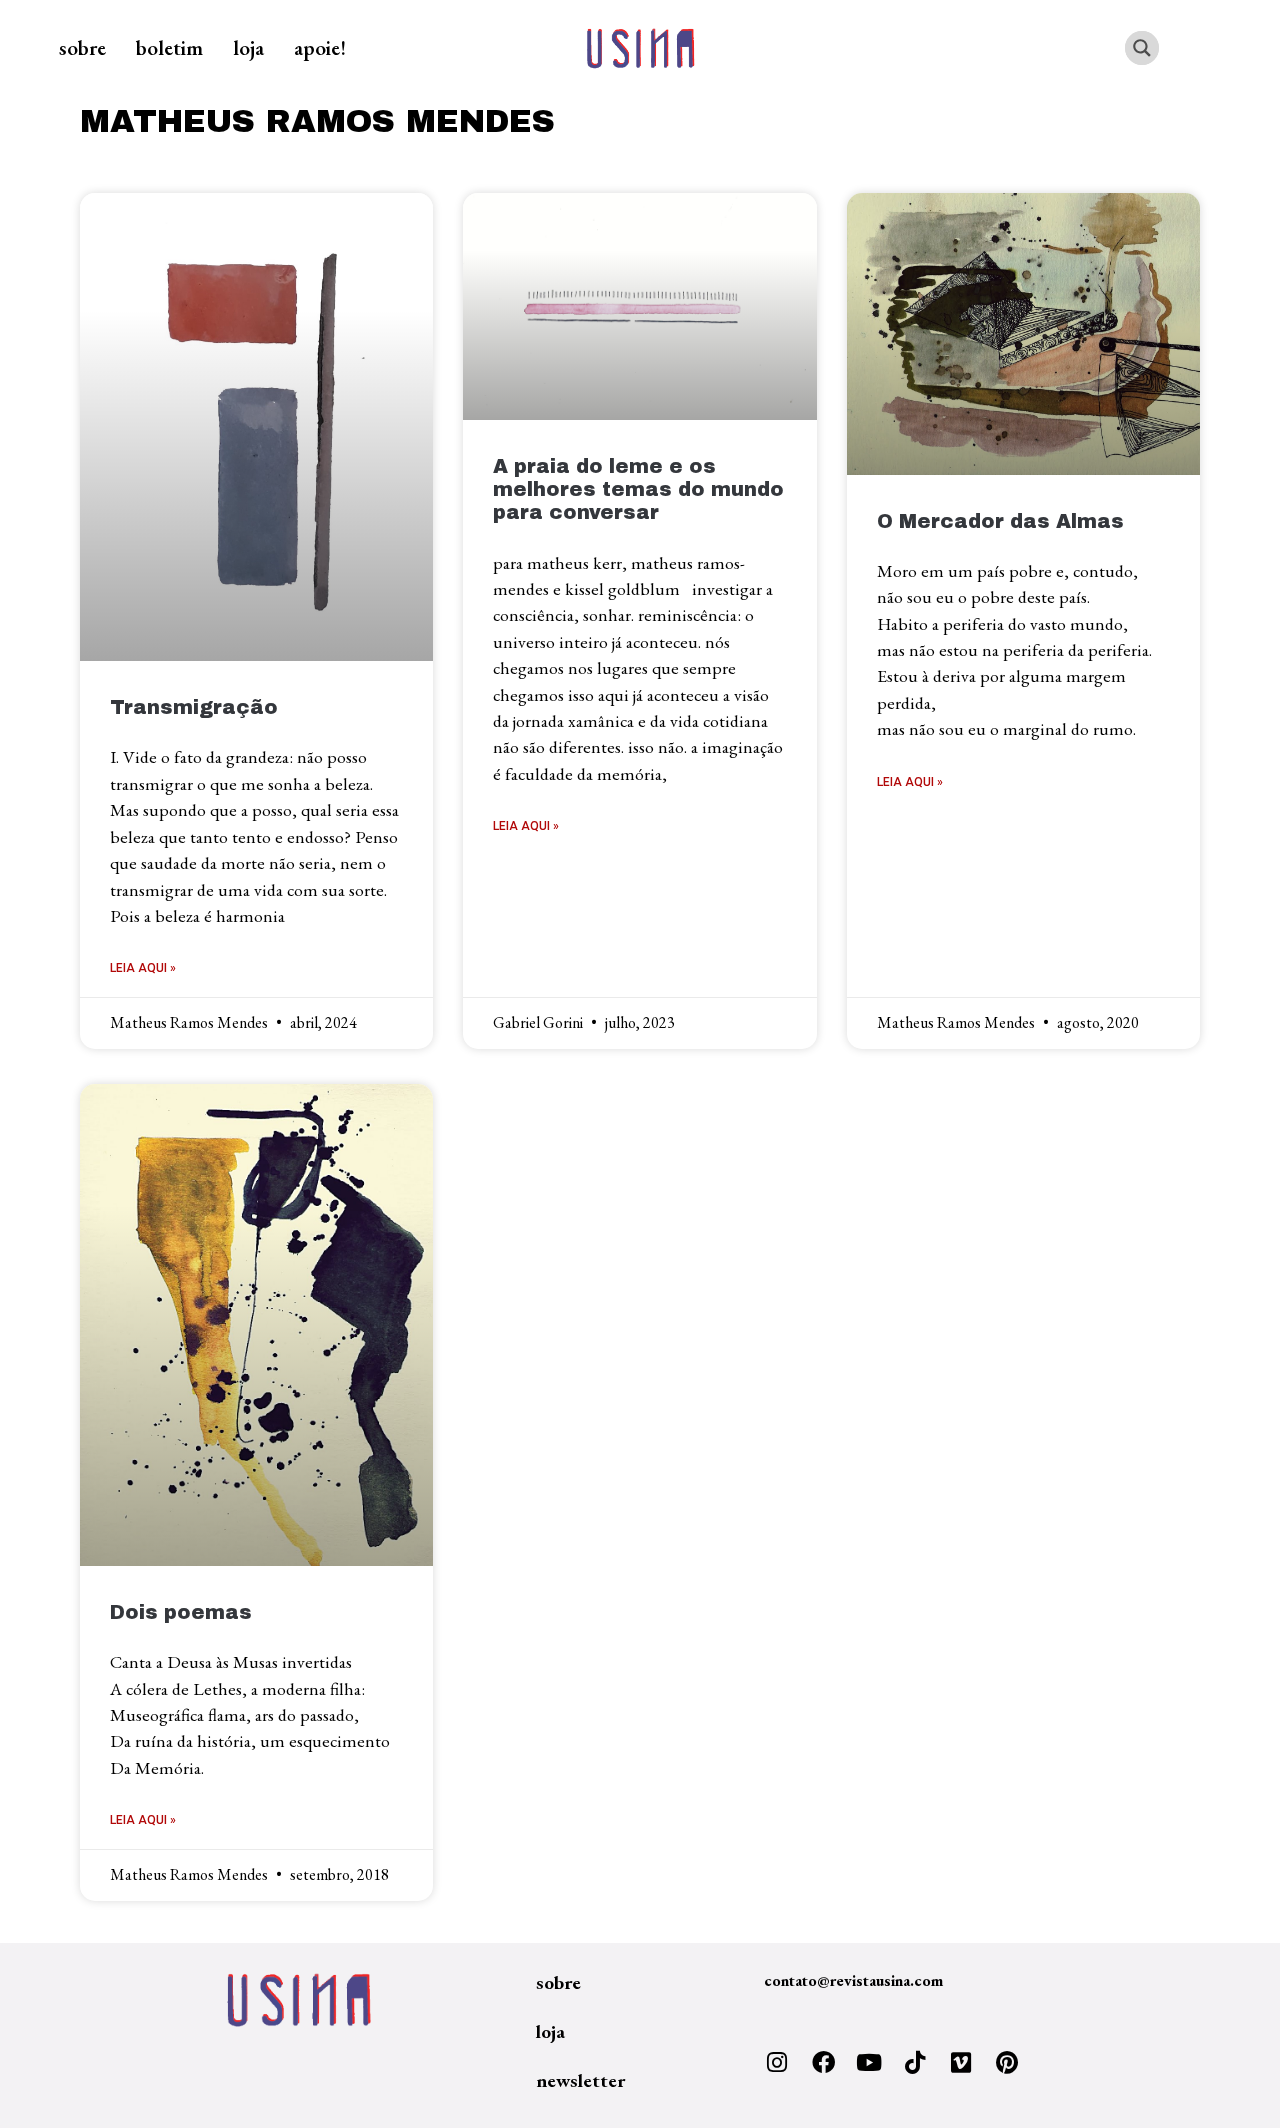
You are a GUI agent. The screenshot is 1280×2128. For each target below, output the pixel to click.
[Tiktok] (915, 2063)
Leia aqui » (143, 968)
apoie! (320, 47)
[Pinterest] (1007, 2063)
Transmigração (194, 707)
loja (248, 47)
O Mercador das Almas (1000, 521)
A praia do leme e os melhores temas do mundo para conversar (638, 489)
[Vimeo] (961, 2063)
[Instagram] (777, 2063)
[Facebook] (823, 2063)
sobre (82, 47)
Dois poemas (181, 1612)
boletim (169, 47)
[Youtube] (869, 2063)
